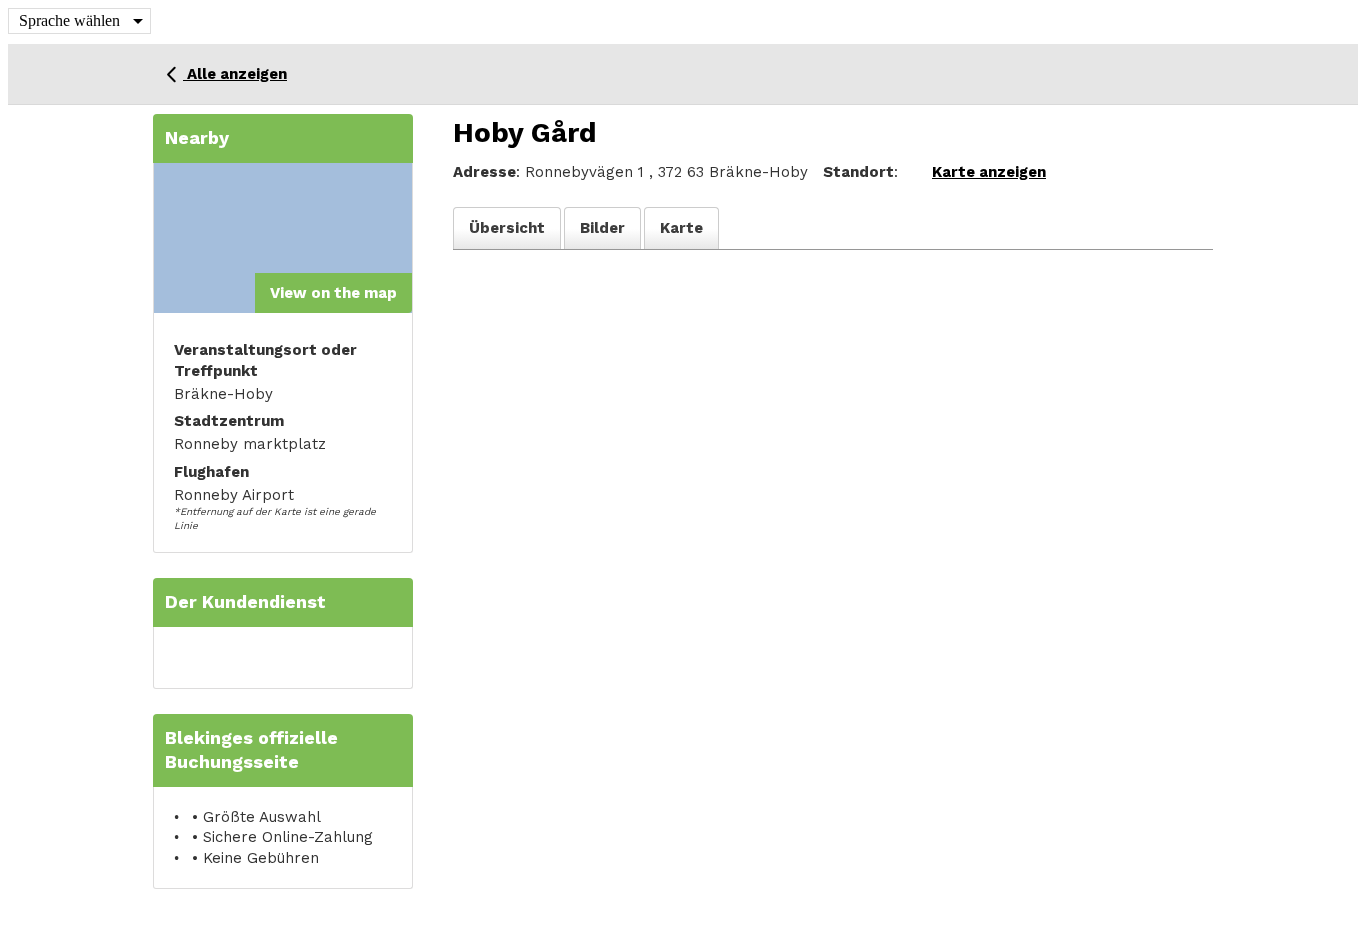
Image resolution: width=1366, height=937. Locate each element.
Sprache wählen (69, 20)
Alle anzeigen (235, 74)
